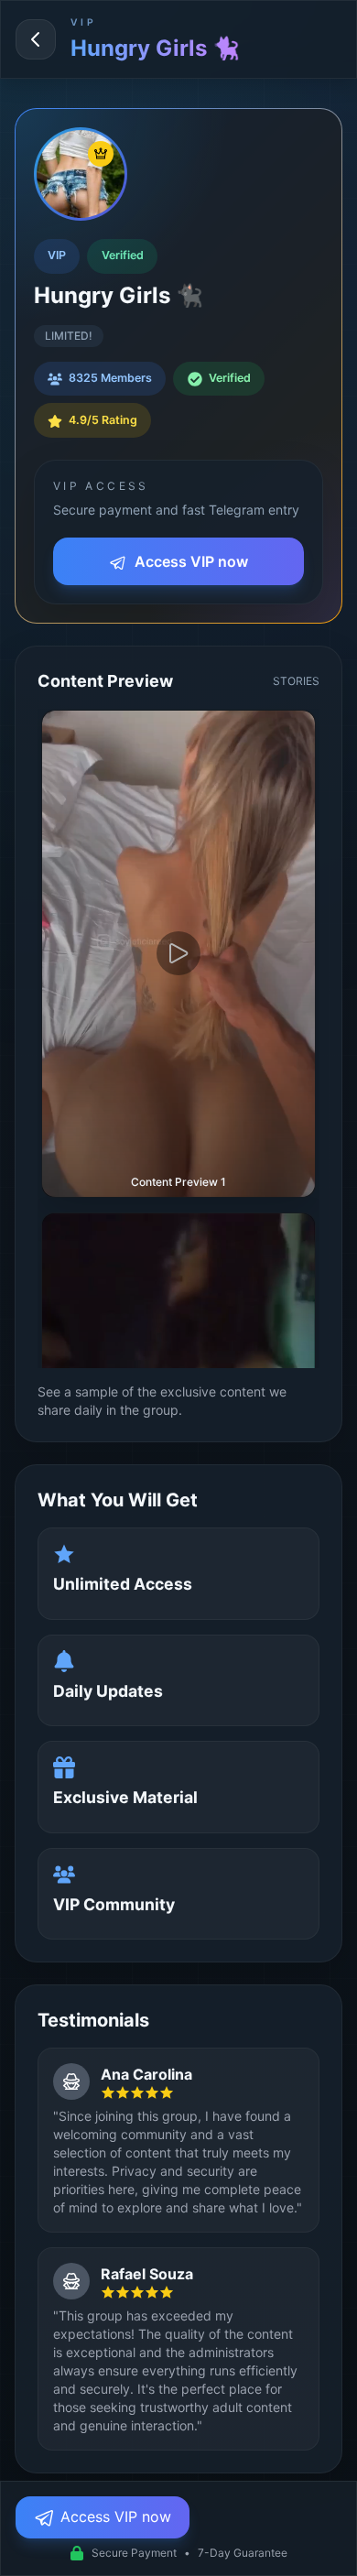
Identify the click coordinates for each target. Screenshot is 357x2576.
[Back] (36, 39)
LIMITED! (69, 336)
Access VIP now (189, 561)
